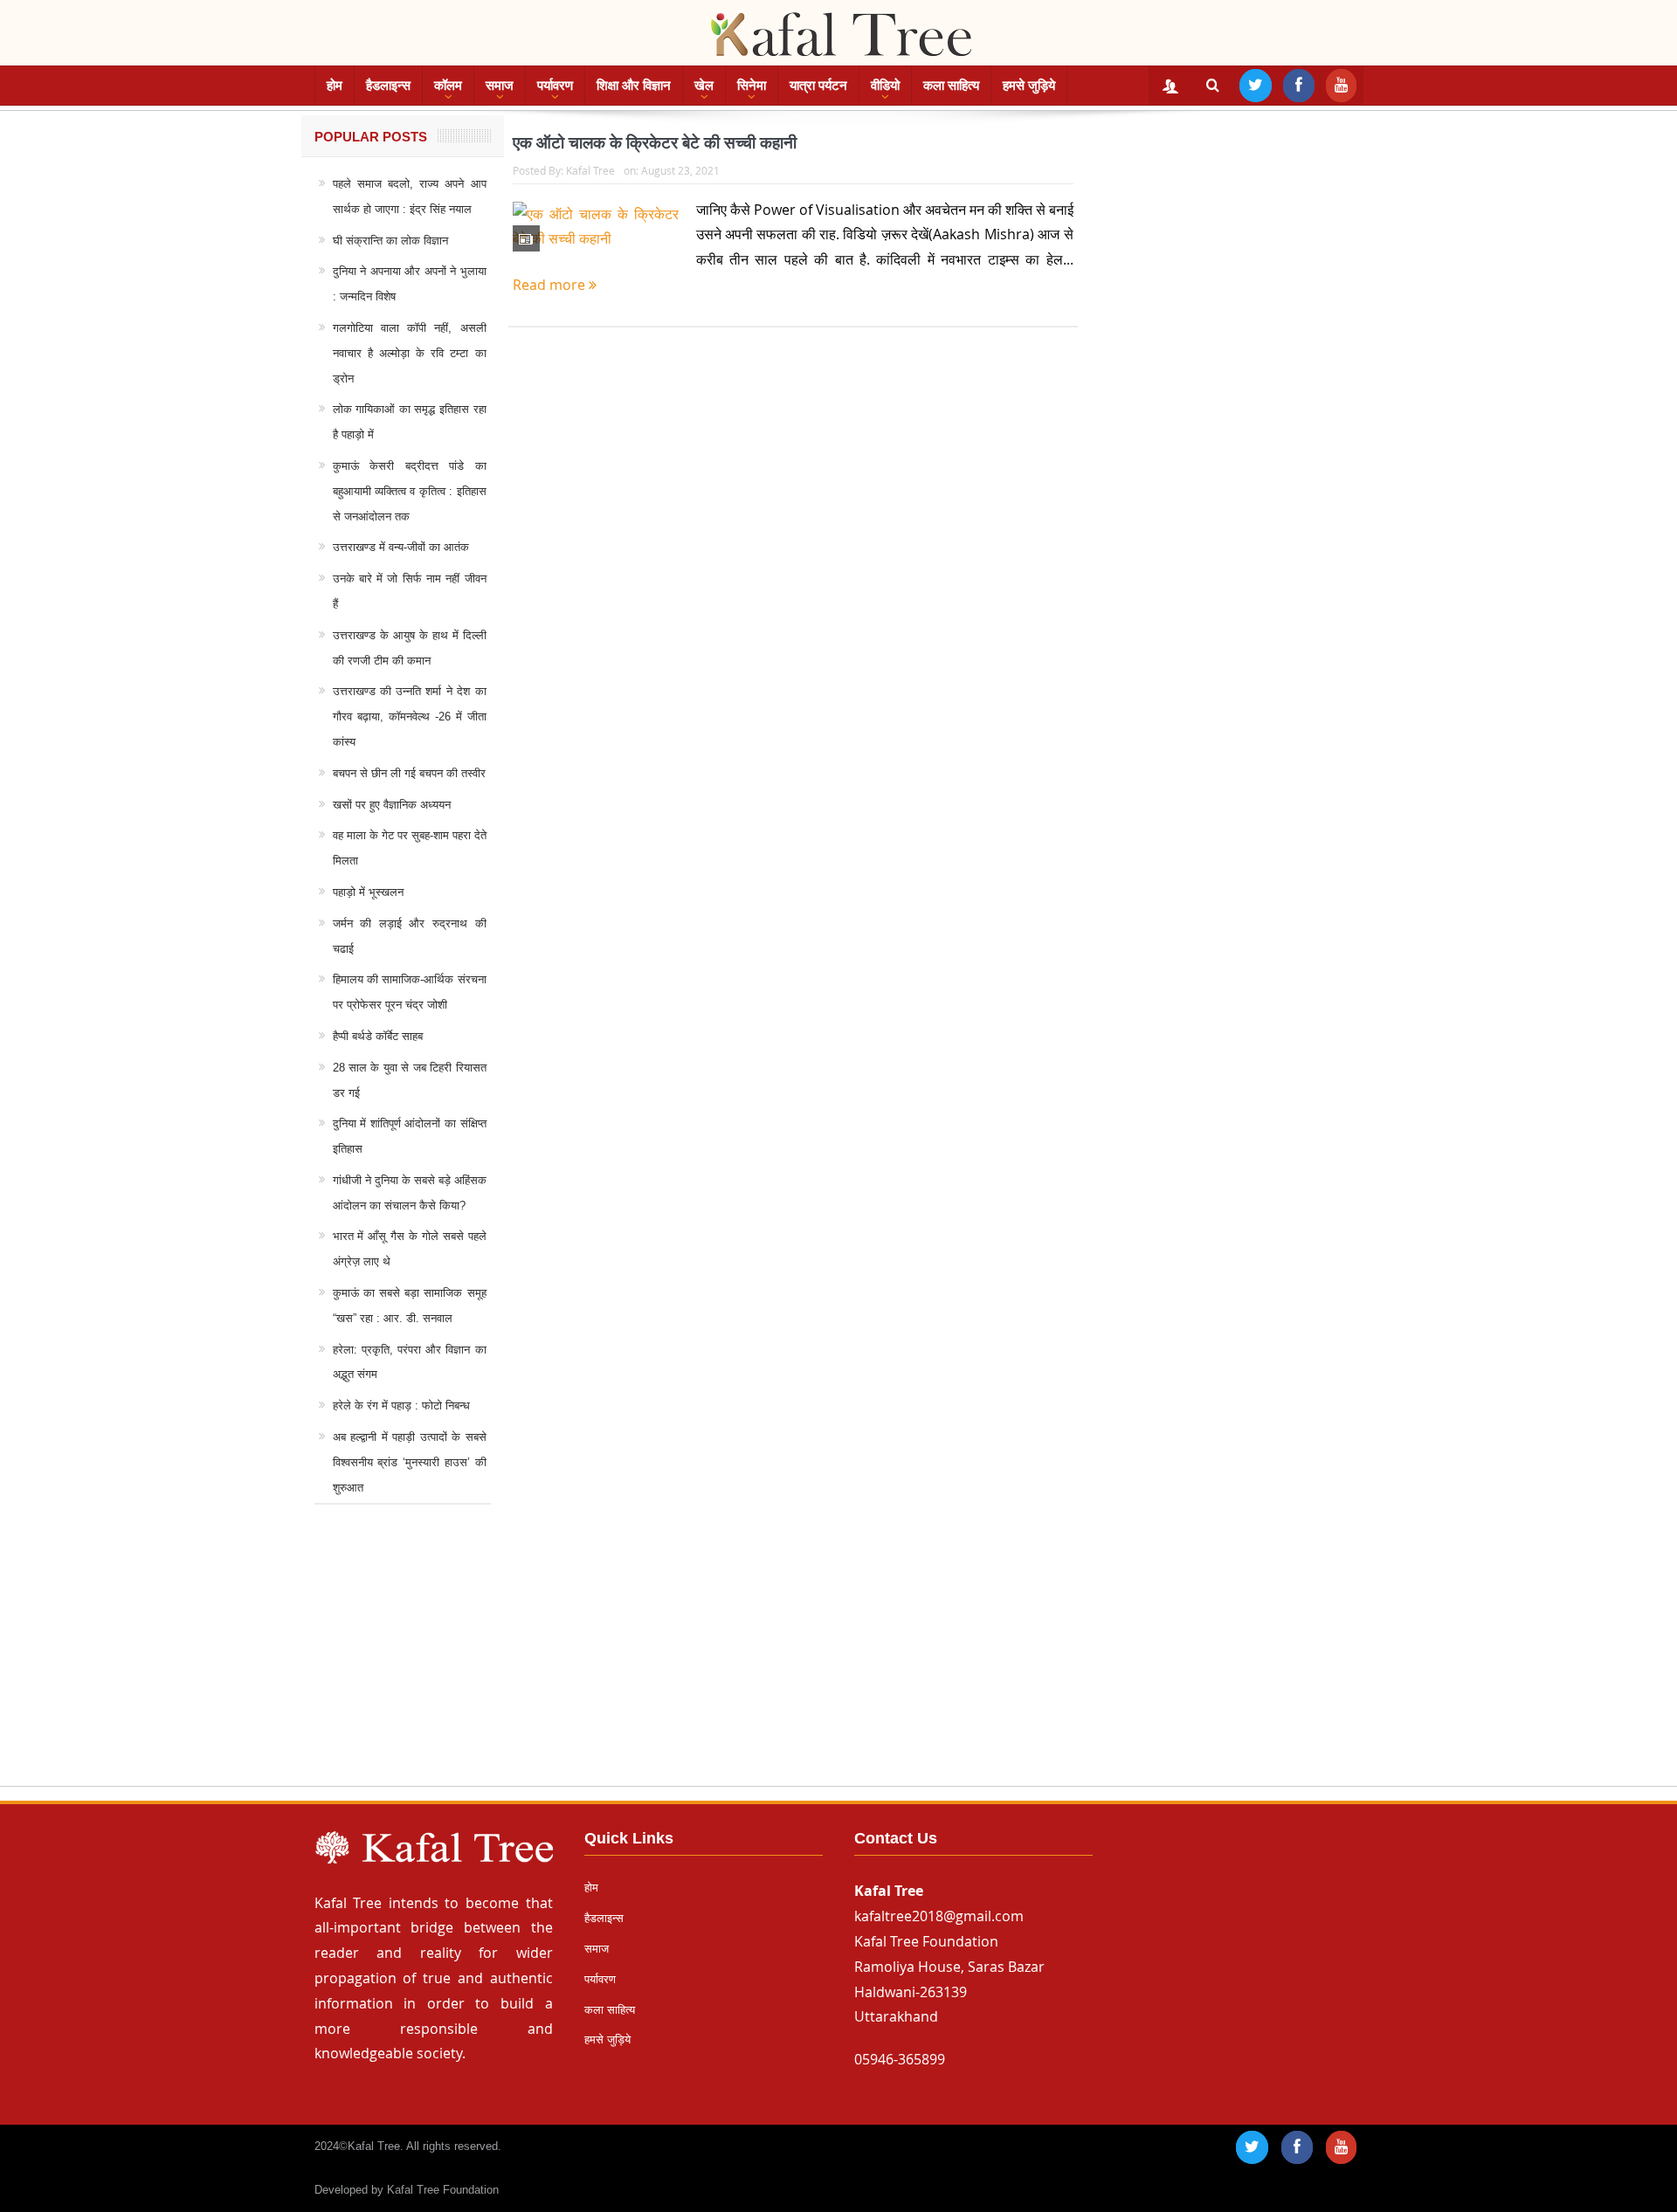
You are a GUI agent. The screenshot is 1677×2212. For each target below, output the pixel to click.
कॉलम (448, 85)
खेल (704, 85)
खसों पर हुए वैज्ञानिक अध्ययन (392, 805)
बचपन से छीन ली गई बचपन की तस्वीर (409, 773)
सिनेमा (752, 85)
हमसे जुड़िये (1029, 85)
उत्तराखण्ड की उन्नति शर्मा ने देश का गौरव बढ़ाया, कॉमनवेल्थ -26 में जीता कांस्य (410, 717)
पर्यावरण (555, 85)
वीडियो (885, 85)
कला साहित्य (951, 85)
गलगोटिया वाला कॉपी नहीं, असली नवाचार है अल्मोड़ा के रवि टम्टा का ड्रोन (410, 353)
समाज (500, 85)
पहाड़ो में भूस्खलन (368, 892)
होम (335, 85)
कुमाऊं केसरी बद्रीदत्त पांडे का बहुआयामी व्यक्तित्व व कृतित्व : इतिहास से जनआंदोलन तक (410, 491)
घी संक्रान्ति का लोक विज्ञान (390, 241)
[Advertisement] (838, 1662)
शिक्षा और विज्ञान (634, 85)
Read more (551, 285)
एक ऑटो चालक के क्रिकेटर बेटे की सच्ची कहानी (655, 143)
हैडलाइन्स (388, 85)
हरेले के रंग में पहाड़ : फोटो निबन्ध (401, 1406)
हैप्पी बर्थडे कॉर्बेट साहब (378, 1036)
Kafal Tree (590, 170)
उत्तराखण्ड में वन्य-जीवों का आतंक (401, 547)
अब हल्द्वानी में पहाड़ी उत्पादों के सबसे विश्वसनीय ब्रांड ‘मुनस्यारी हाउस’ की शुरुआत (410, 1462)
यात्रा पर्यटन (818, 85)
